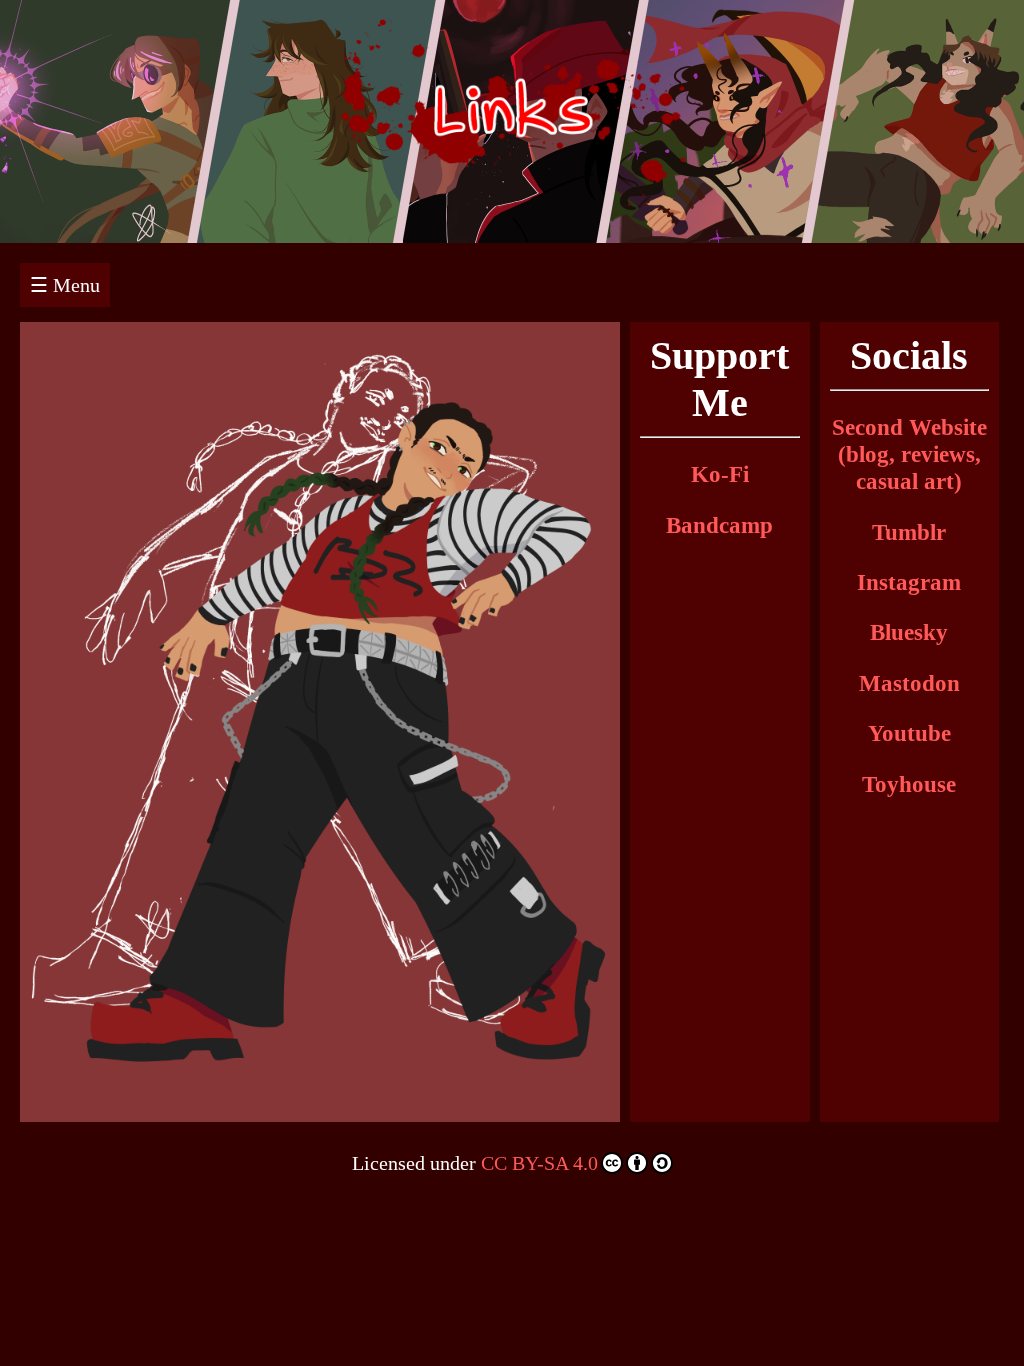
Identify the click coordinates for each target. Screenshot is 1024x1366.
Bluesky (909, 632)
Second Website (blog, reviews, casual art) (909, 454)
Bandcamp (719, 525)
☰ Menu (65, 285)
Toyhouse (909, 784)
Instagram (909, 582)
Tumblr (909, 532)
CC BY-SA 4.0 (539, 1163)
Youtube (909, 733)
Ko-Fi (720, 474)
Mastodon (909, 683)
